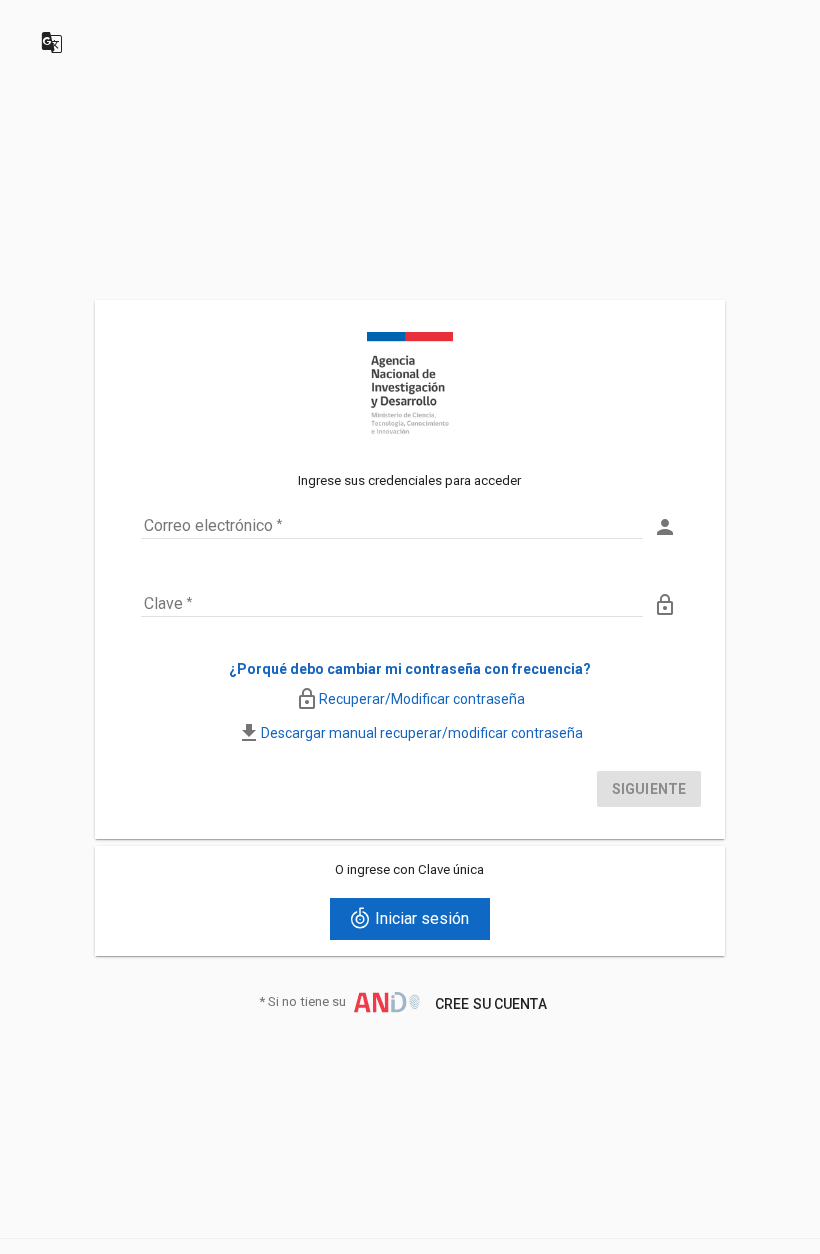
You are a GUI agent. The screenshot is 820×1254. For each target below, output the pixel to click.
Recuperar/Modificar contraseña (422, 699)
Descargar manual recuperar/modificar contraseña (422, 733)
